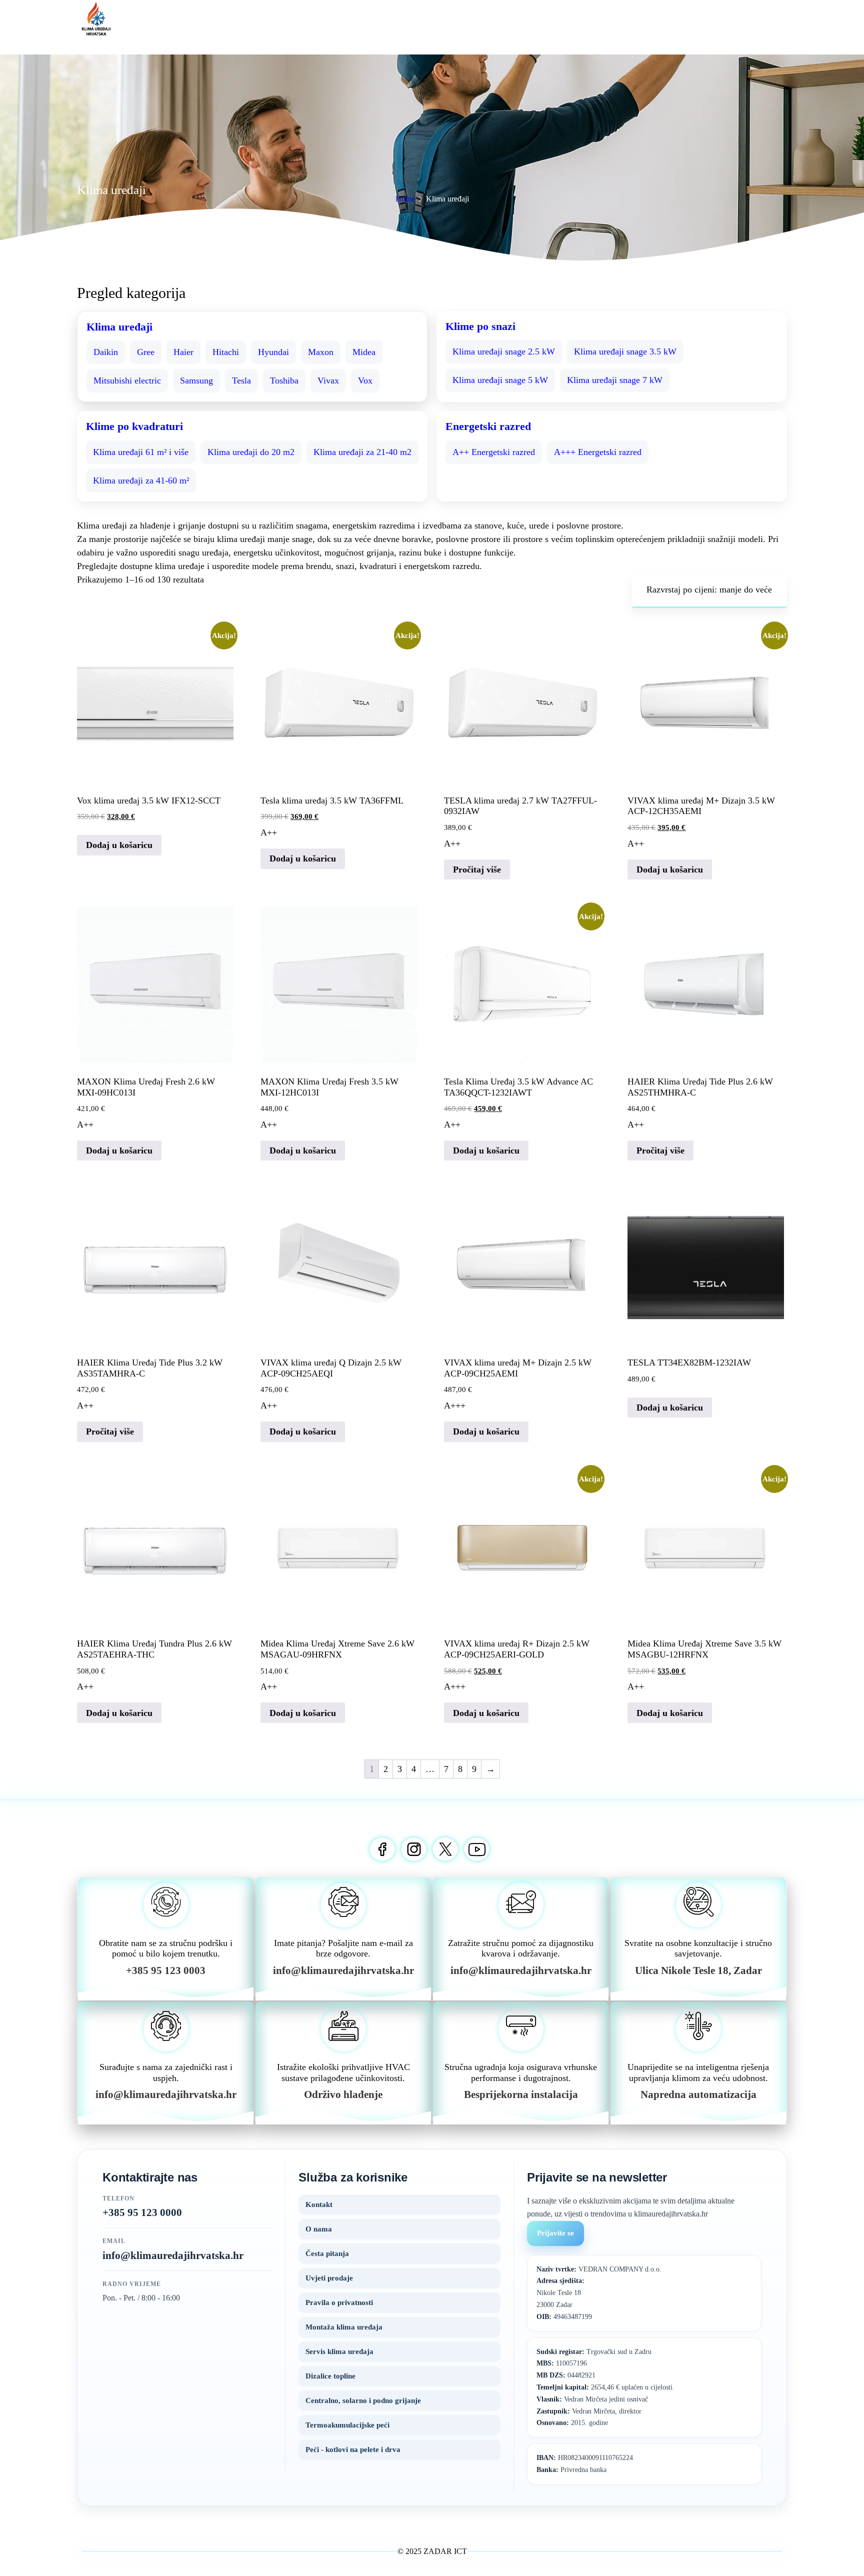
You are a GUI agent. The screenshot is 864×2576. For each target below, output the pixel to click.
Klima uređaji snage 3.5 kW (625, 351)
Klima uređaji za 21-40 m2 (362, 452)
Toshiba (284, 380)
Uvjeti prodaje (329, 2278)
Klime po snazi (480, 326)
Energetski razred (488, 426)
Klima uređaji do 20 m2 (251, 452)
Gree (146, 352)
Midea (364, 352)
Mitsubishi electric (127, 380)
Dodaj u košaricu (119, 845)
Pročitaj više (477, 869)
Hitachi (226, 352)
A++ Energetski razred (494, 452)
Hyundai (273, 352)
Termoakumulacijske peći (347, 2425)
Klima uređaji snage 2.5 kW (504, 351)
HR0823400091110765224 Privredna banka (585, 2464)
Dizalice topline (330, 2376)
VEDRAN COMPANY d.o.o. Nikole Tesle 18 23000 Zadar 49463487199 (599, 2293)
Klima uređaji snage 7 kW (615, 380)
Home (405, 199)
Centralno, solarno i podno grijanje (363, 2400)
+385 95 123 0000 (142, 2212)
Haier (183, 352)
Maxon (321, 352)
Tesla (241, 380)
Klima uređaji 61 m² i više (141, 452)
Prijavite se (555, 2233)
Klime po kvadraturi (134, 426)
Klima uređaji (119, 327)
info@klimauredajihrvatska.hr (173, 2255)
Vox (365, 380)
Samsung (196, 380)
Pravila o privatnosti (339, 2302)
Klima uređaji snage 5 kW (500, 380)
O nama (319, 2229)
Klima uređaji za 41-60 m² (141, 480)
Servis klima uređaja (339, 2351)
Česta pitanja (327, 2253)
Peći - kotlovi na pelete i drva (353, 2449)
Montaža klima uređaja (344, 2327)
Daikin (106, 352)
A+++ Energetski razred (598, 452)
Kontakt (319, 2204)
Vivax (328, 380)
